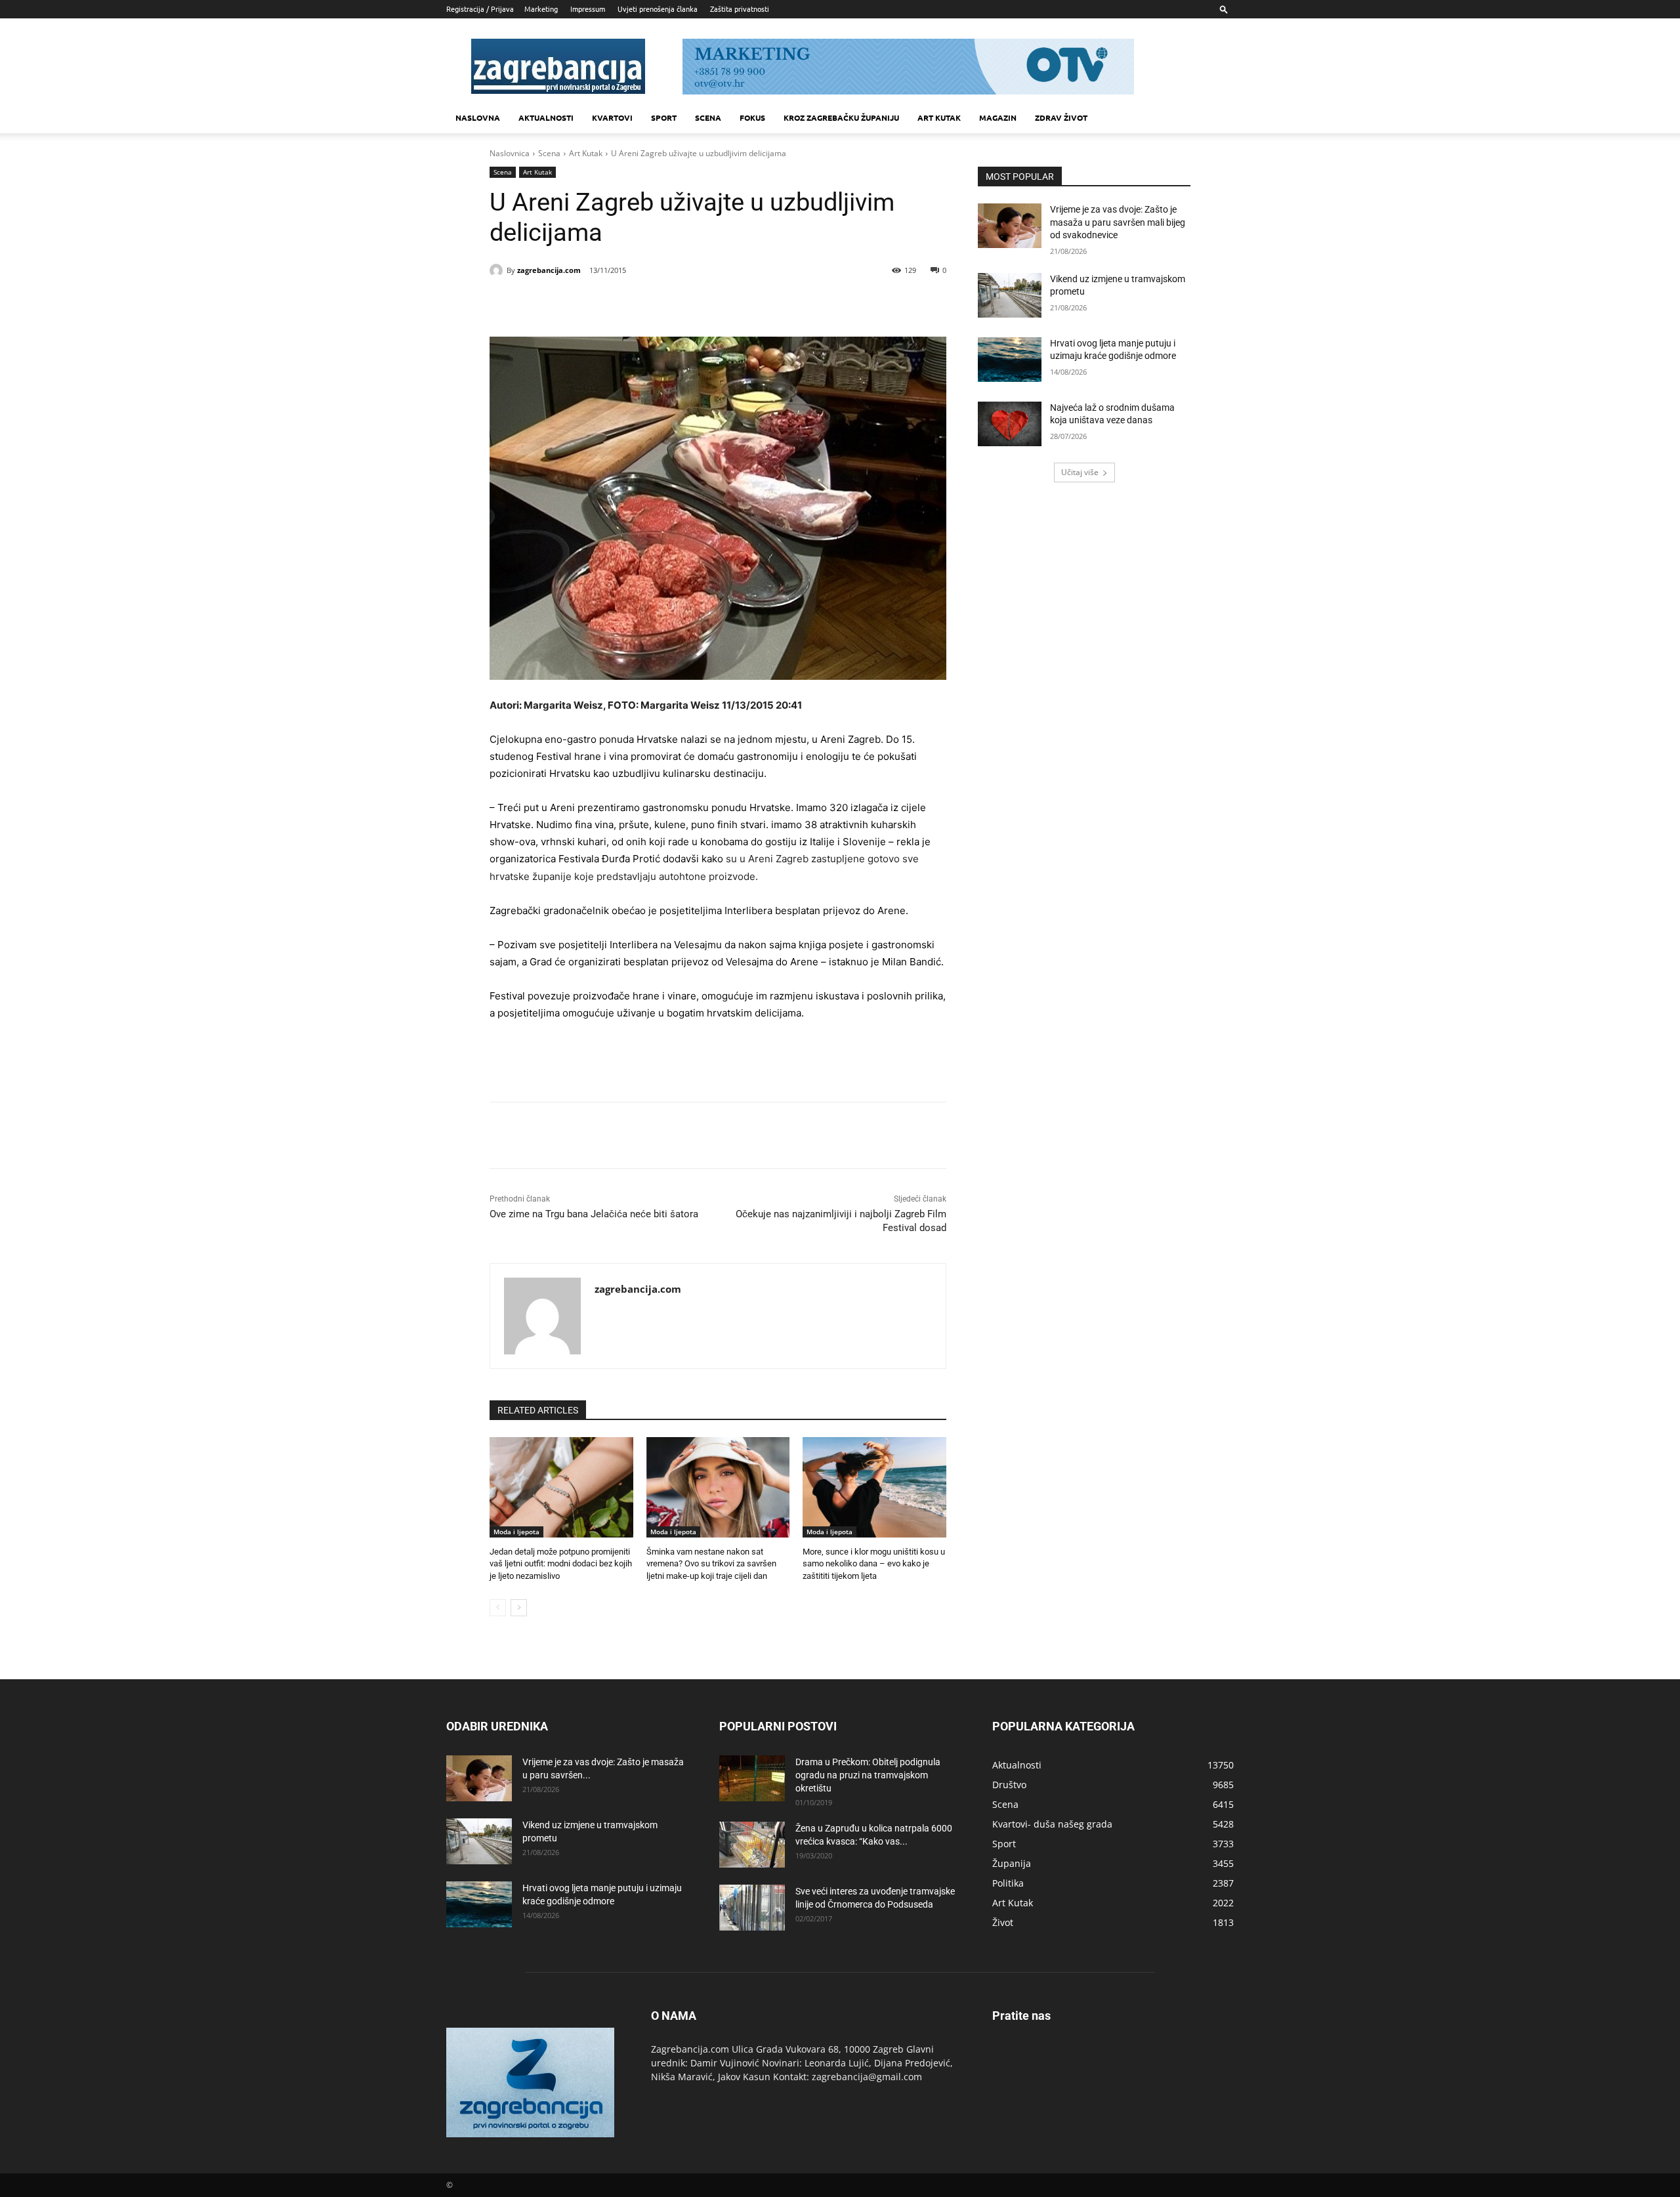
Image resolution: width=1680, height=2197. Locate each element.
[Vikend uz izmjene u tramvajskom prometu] (1010, 295)
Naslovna (478, 117)
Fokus (752, 117)
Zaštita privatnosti (740, 9)
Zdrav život (1061, 117)
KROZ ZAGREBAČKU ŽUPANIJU (841, 117)
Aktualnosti (546, 117)
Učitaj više (1080, 472)
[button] (1224, 9)
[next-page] (519, 1608)
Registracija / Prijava (480, 9)
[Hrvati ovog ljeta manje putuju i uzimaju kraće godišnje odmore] (1010, 360)
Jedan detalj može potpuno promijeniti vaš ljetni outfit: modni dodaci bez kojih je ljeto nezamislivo (561, 1563)
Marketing (541, 9)
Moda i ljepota (516, 1532)
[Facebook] (577, 304)
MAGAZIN (998, 117)
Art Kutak (586, 153)
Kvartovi (612, 117)
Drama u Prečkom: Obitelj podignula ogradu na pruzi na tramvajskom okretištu (868, 1775)
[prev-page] (498, 1608)
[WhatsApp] (668, 304)
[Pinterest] (638, 304)
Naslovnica (510, 153)
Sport (664, 117)
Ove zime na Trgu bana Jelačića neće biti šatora (594, 1214)
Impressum (588, 9)
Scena (708, 117)
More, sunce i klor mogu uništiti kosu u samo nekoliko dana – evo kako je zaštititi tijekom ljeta (874, 1563)
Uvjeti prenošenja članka (658, 9)
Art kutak (939, 117)
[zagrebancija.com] (498, 270)
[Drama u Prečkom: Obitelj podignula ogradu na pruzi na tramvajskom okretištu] (752, 1778)
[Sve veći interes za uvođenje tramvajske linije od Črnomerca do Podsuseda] (752, 1908)
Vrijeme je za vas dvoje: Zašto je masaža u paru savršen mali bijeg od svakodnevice (1118, 222)
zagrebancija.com (549, 270)
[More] (699, 304)
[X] (608, 304)
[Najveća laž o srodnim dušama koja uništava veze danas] (1010, 424)
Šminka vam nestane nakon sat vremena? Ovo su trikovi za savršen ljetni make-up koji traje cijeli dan (711, 1563)
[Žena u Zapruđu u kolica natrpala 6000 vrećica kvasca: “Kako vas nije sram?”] (752, 1845)
